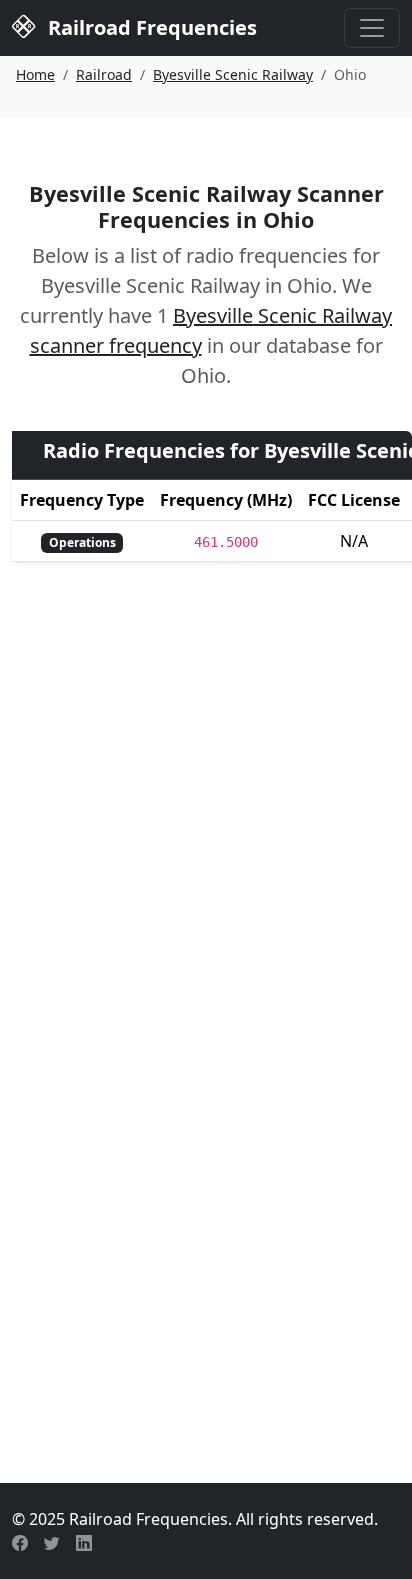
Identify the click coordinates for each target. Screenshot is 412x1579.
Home (35, 74)
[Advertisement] (206, 1219)
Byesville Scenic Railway (233, 74)
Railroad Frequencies (150, 27)
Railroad (104, 74)
